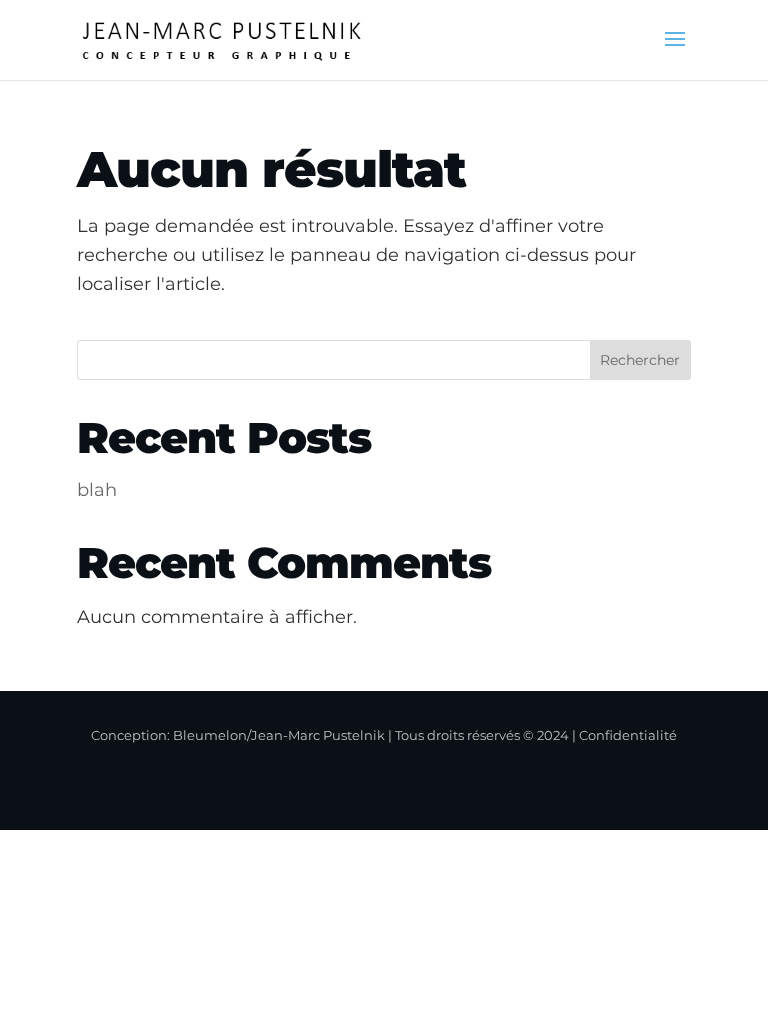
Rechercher (640, 360)
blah (97, 490)
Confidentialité (628, 735)
